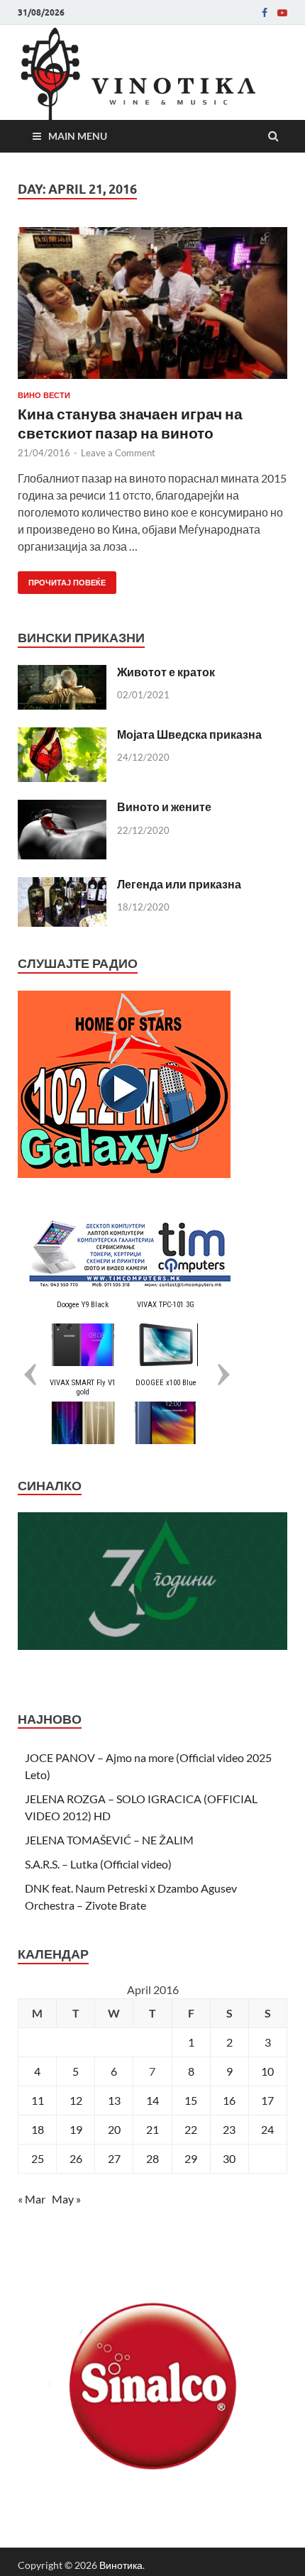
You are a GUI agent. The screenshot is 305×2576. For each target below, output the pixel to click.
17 (267, 2100)
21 (152, 2129)
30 (229, 2158)
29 (191, 2158)
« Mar (32, 2199)
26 (76, 2158)
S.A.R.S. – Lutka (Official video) (98, 1864)
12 (76, 2100)
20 (114, 2129)
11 (38, 2100)
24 (267, 2129)
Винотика (121, 2565)
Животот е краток (166, 672)
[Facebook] (265, 13)
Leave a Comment (118, 453)
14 (152, 2100)
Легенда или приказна (179, 884)
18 (38, 2129)
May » (66, 2199)
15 (191, 2100)
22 (191, 2129)
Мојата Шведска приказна (189, 734)
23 (229, 2129)
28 (152, 2158)
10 (267, 2071)
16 (229, 2100)
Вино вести (44, 395)
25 (38, 2158)
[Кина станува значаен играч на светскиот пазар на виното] (152, 309)
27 (114, 2158)
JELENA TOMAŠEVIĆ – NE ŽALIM (109, 1840)
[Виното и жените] (62, 808)
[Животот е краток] (62, 673)
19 (76, 2129)
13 (114, 2100)
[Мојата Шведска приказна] (62, 736)
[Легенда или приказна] (62, 885)
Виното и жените (164, 807)
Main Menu (78, 136)
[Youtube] (282, 13)
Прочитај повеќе (62, 579)
